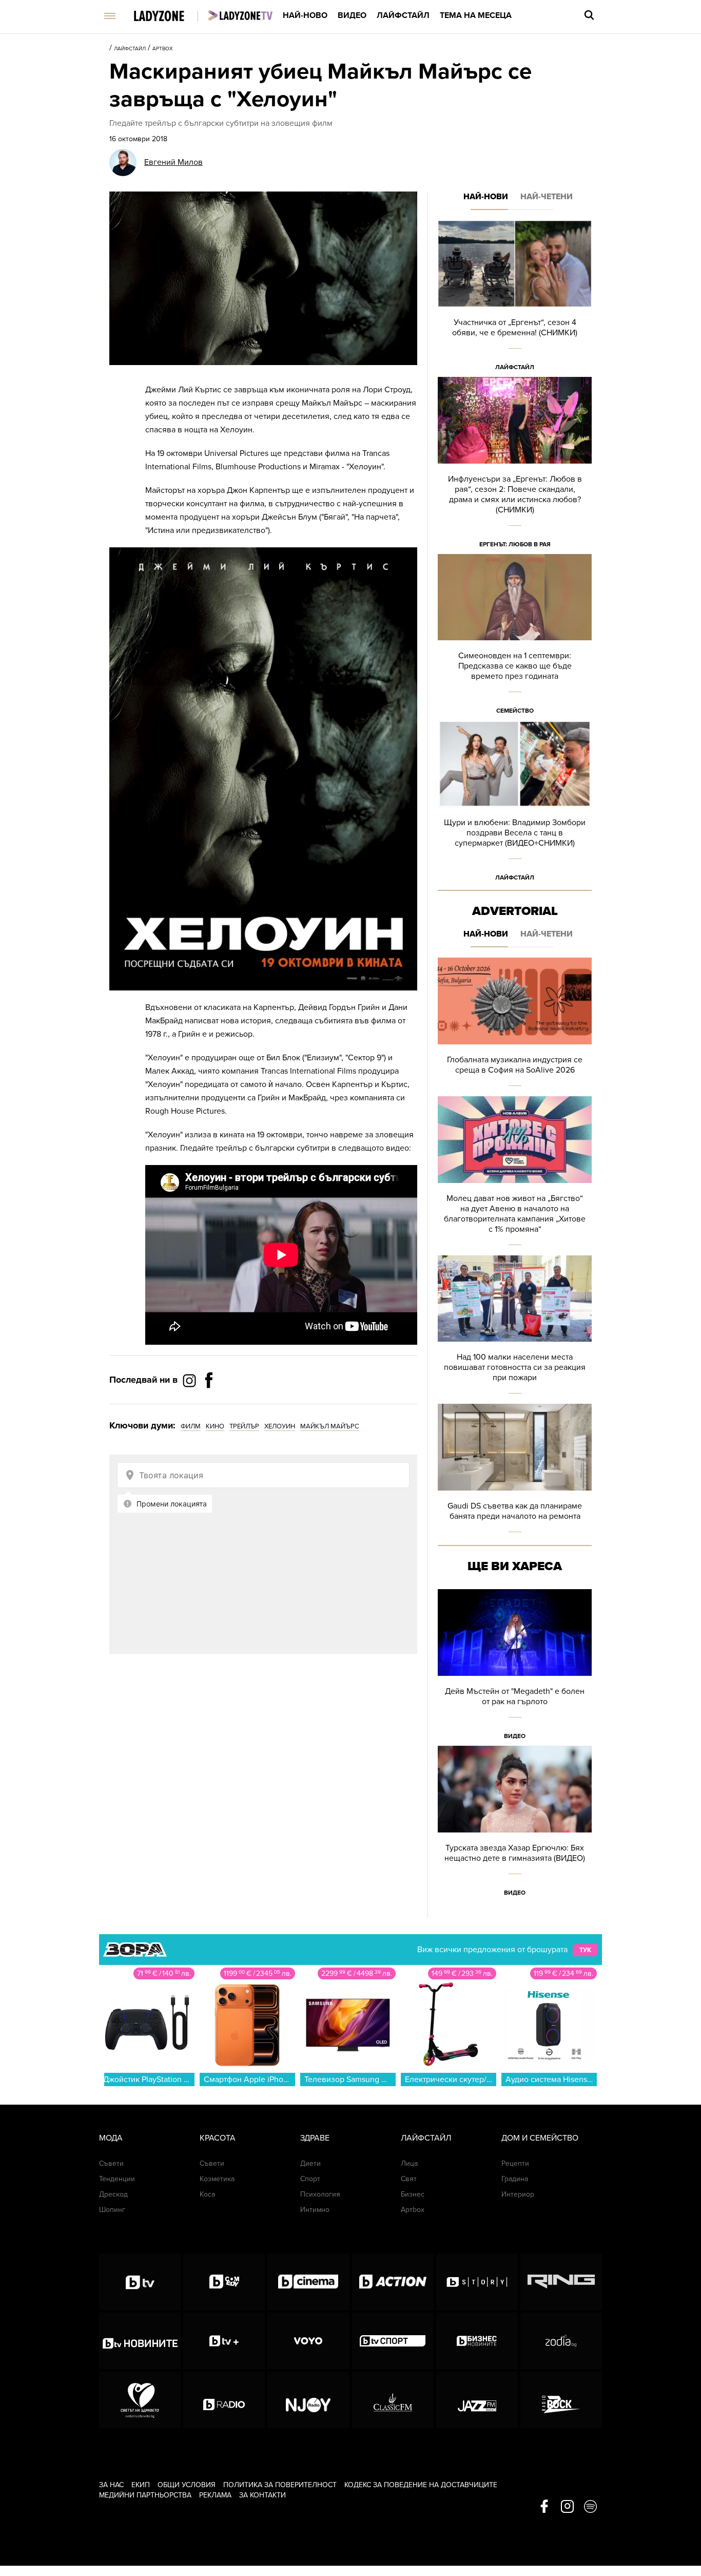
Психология (320, 2194)
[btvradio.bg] (224, 2400)
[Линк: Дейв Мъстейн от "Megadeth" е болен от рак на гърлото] (515, 1667)
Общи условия (187, 2485)
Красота (218, 2138)
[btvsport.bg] (393, 2341)
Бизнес (413, 2194)
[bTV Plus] (224, 2341)
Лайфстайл (403, 15)
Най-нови (486, 197)
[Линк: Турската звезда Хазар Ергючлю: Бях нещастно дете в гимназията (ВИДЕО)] (515, 1824)
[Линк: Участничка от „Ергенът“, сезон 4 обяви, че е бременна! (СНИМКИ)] (515, 299)
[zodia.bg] (561, 2341)
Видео (352, 15)
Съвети (111, 2163)
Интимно (315, 2210)
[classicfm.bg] (393, 2400)
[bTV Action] (393, 2282)
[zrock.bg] (561, 2400)
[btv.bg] (140, 2282)
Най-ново (305, 15)
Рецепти (515, 2163)
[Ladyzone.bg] (170, 17)
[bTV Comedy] (224, 2282)
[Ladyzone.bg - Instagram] (190, 1380)
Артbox (163, 49)
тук (585, 1950)
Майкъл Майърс (330, 1426)
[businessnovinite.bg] (477, 2341)
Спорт (310, 2179)
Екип (141, 2485)
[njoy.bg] (308, 2400)
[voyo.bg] (308, 2341)
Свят (409, 2179)
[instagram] (567, 2507)
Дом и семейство (540, 2138)
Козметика (217, 2179)
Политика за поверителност (280, 2485)
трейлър (244, 1426)
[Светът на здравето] (140, 2400)
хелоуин (280, 1426)
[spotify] (590, 2507)
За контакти (262, 2495)
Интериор (518, 2194)
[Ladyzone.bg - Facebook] (209, 1403)
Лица (409, 2163)
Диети (310, 2163)
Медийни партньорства (145, 2495)
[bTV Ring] (561, 2282)
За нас (111, 2485)
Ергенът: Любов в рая (515, 544)
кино (215, 1426)
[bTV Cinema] (308, 2282)
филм (191, 1426)
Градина (515, 2179)
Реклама (215, 2495)
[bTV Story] (477, 2282)
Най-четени (547, 197)
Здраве (315, 2138)
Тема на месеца (476, 15)
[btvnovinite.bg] (140, 2341)
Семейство (515, 711)
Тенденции (117, 2179)
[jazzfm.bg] (477, 2400)
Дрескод (113, 2194)
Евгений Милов (173, 162)
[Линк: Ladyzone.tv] (240, 15)
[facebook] (544, 2507)
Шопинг (112, 2210)
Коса (207, 2194)
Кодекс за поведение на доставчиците (421, 2485)
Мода (111, 2138)
